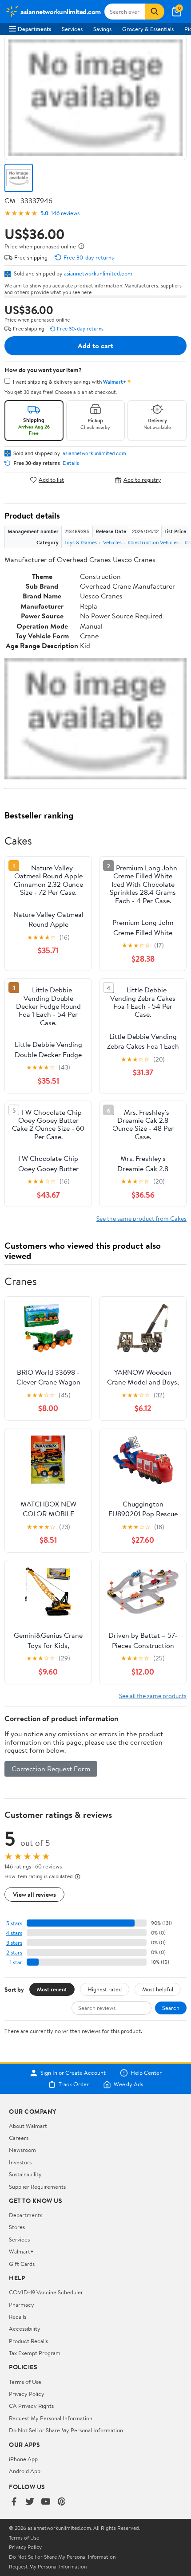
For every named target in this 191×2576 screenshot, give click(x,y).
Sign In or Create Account (73, 2073)
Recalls (18, 2316)
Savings (102, 29)
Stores (17, 2227)
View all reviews (34, 1894)
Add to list (51, 480)
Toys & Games (81, 542)
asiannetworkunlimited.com (98, 273)
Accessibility (25, 2328)
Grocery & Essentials (148, 29)
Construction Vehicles (153, 542)
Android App (25, 2471)
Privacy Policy (27, 2394)
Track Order (74, 2084)
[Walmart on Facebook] (14, 2502)
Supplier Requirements (37, 2187)
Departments (34, 29)
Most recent (52, 1989)
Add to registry (142, 480)
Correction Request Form (51, 1769)
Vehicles (112, 542)
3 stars (14, 1943)
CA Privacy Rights (31, 2406)
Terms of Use (25, 2382)
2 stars (14, 1953)
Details (71, 463)
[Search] (155, 12)
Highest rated (105, 1989)
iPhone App (23, 2459)
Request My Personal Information (51, 2418)
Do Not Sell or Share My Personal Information (66, 2430)
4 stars (14, 1933)
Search (171, 2008)
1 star (16, 1962)
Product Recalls (28, 2341)
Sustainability (25, 2174)
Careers (19, 2138)
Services (72, 29)
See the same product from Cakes (141, 1218)
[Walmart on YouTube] (46, 2502)
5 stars (14, 1923)
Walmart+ (21, 2251)
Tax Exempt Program (35, 2353)
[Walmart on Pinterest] (62, 2502)
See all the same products (153, 1696)
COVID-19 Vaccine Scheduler (46, 2292)
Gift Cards (22, 2264)
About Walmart (28, 2126)
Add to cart (95, 346)
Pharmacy (22, 2305)
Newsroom (22, 2150)
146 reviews (65, 213)
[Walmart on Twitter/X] (30, 2502)
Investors (20, 2162)
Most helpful (158, 1989)
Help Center (146, 2073)
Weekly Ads (128, 2084)
